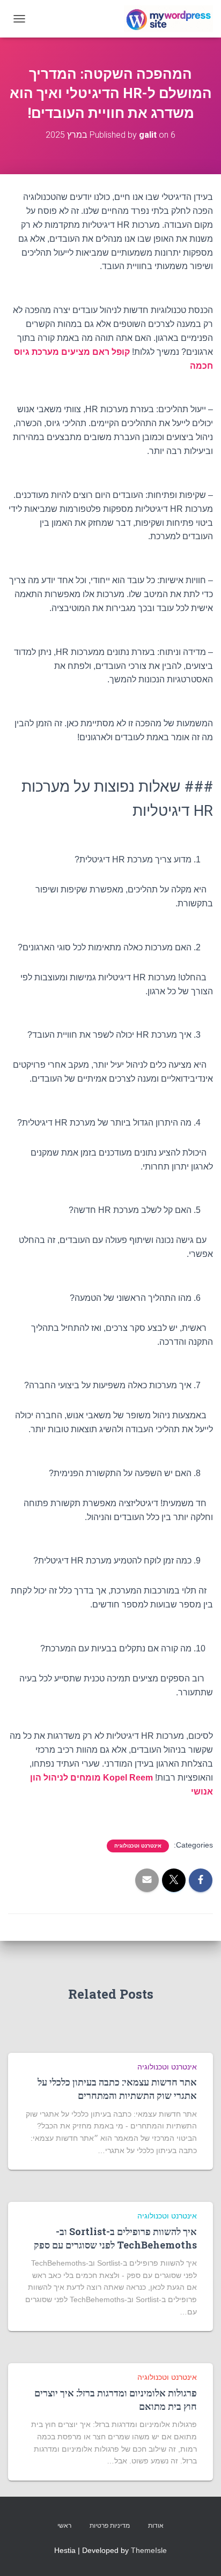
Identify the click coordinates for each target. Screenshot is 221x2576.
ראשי (64, 2526)
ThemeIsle (149, 2550)
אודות (156, 2526)
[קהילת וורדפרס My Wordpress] (164, 19)
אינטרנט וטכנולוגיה (138, 1846)
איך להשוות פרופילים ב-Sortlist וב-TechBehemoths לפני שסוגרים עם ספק (115, 2238)
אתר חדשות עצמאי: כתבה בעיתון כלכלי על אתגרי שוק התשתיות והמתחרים (117, 2089)
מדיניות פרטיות (110, 2526)
